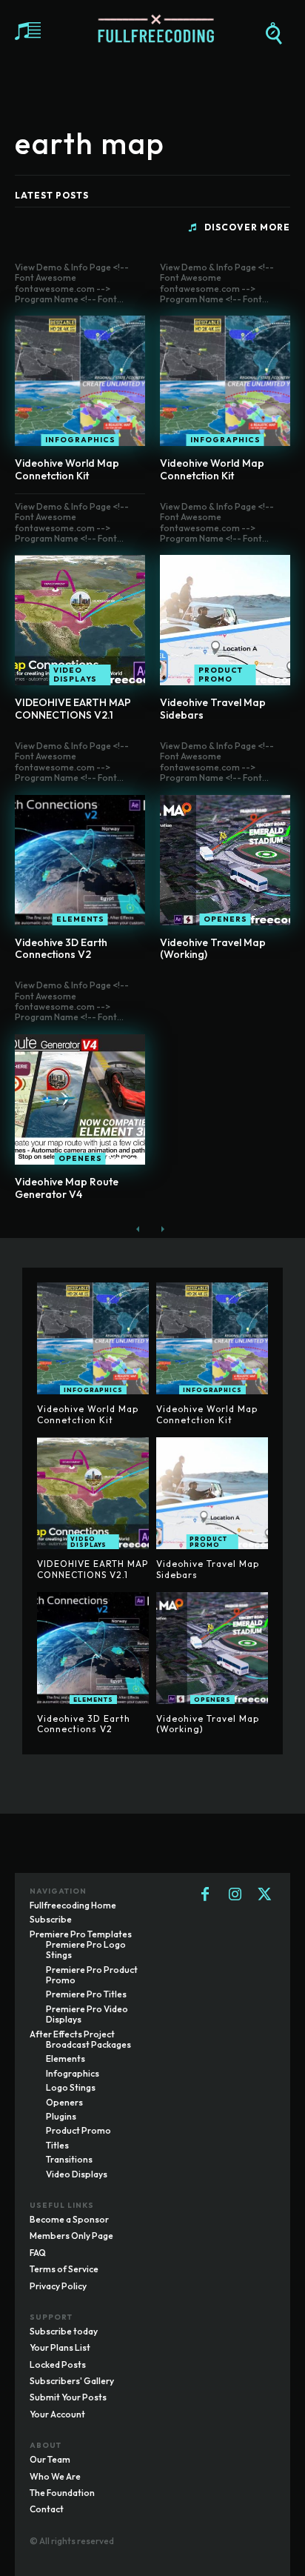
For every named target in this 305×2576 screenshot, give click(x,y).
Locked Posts (58, 2364)
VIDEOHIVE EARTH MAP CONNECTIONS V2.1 (73, 709)
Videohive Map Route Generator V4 (67, 1188)
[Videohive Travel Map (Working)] (225, 860)
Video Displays (75, 675)
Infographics (80, 440)
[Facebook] (205, 1895)
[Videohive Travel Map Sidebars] (225, 620)
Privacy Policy (58, 2286)
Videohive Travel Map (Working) (213, 949)
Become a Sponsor (69, 2219)
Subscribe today (64, 2331)
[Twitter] (264, 1895)
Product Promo (221, 675)
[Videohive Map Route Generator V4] (80, 1099)
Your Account (57, 2414)
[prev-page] (138, 1229)
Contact (47, 2509)
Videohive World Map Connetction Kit (67, 469)
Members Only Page (71, 2236)
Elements (80, 919)
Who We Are (55, 2476)
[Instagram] (235, 1895)
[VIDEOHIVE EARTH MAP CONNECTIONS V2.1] (80, 620)
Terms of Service (64, 2269)
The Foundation (62, 2493)
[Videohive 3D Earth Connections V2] (80, 860)
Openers (225, 919)
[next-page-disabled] (162, 1229)
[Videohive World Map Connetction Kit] (80, 381)
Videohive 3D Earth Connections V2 (61, 949)
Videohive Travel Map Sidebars (213, 709)
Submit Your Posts (68, 2397)
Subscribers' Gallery (72, 2381)
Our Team (50, 2459)
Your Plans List (60, 2347)
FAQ (38, 2253)
